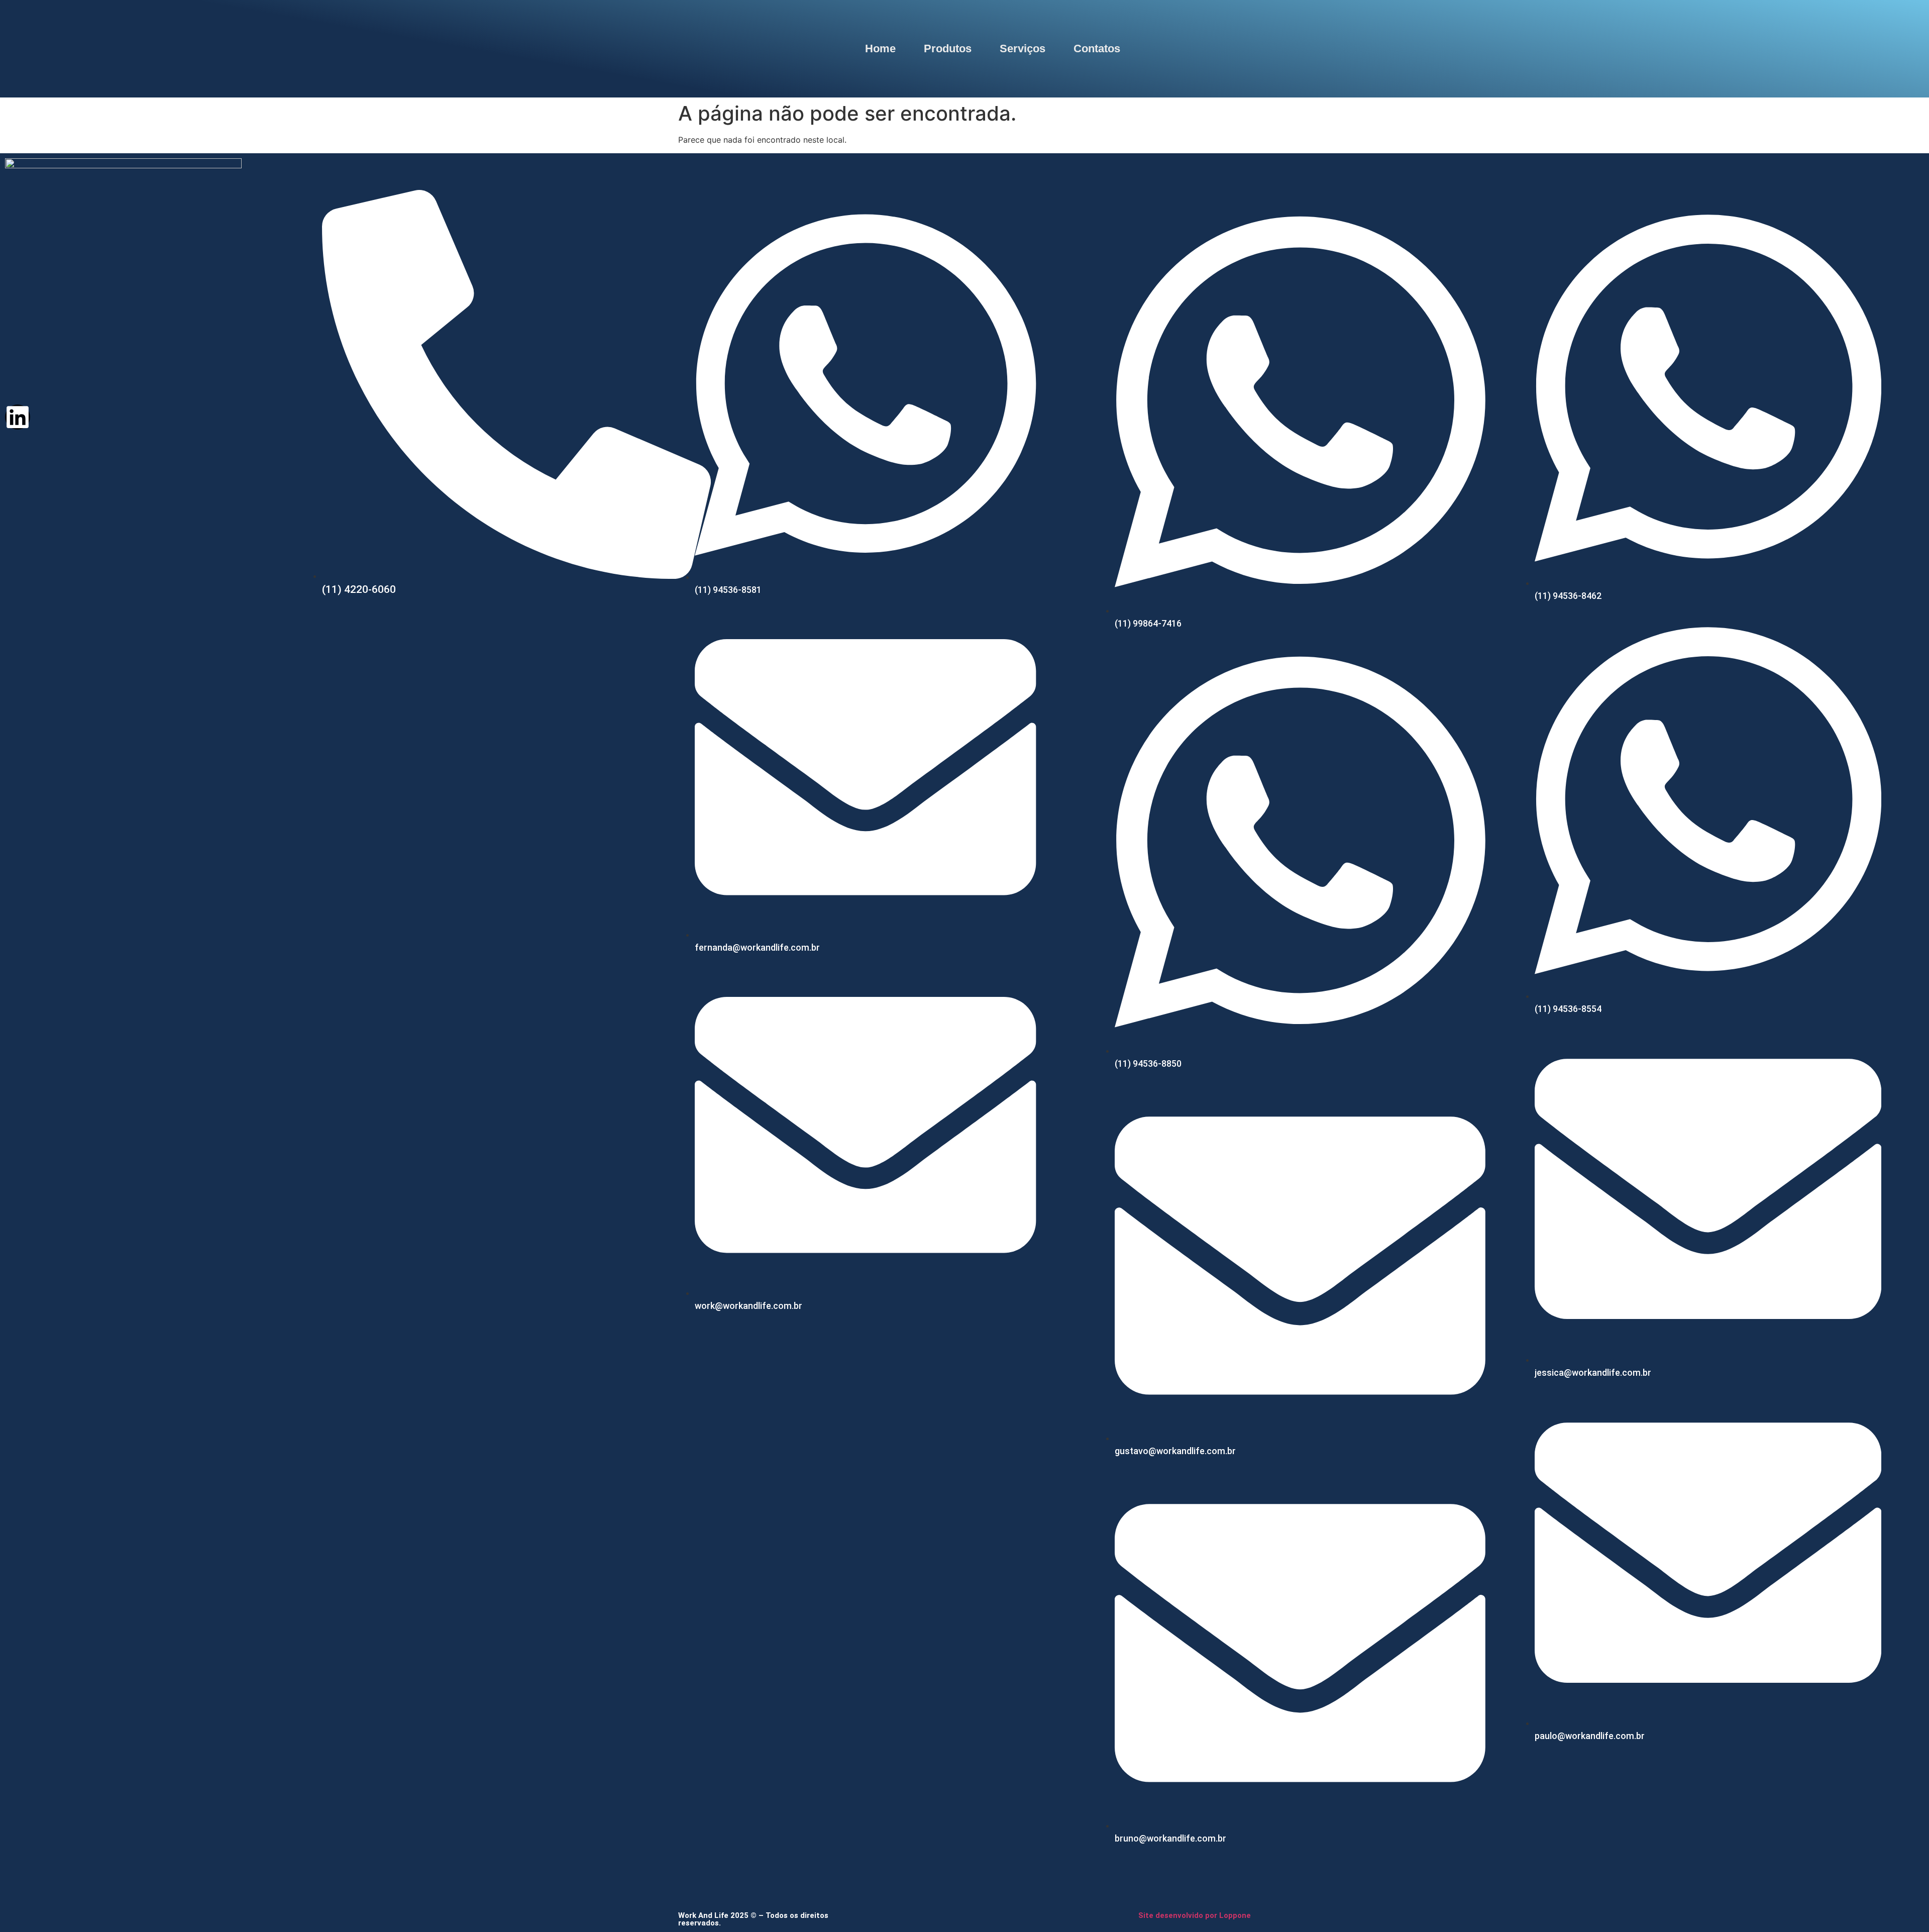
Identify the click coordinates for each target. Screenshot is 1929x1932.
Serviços (1023, 48)
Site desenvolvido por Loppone (1195, 1915)
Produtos (948, 48)
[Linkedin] (18, 417)
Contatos (1097, 48)
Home (880, 48)
